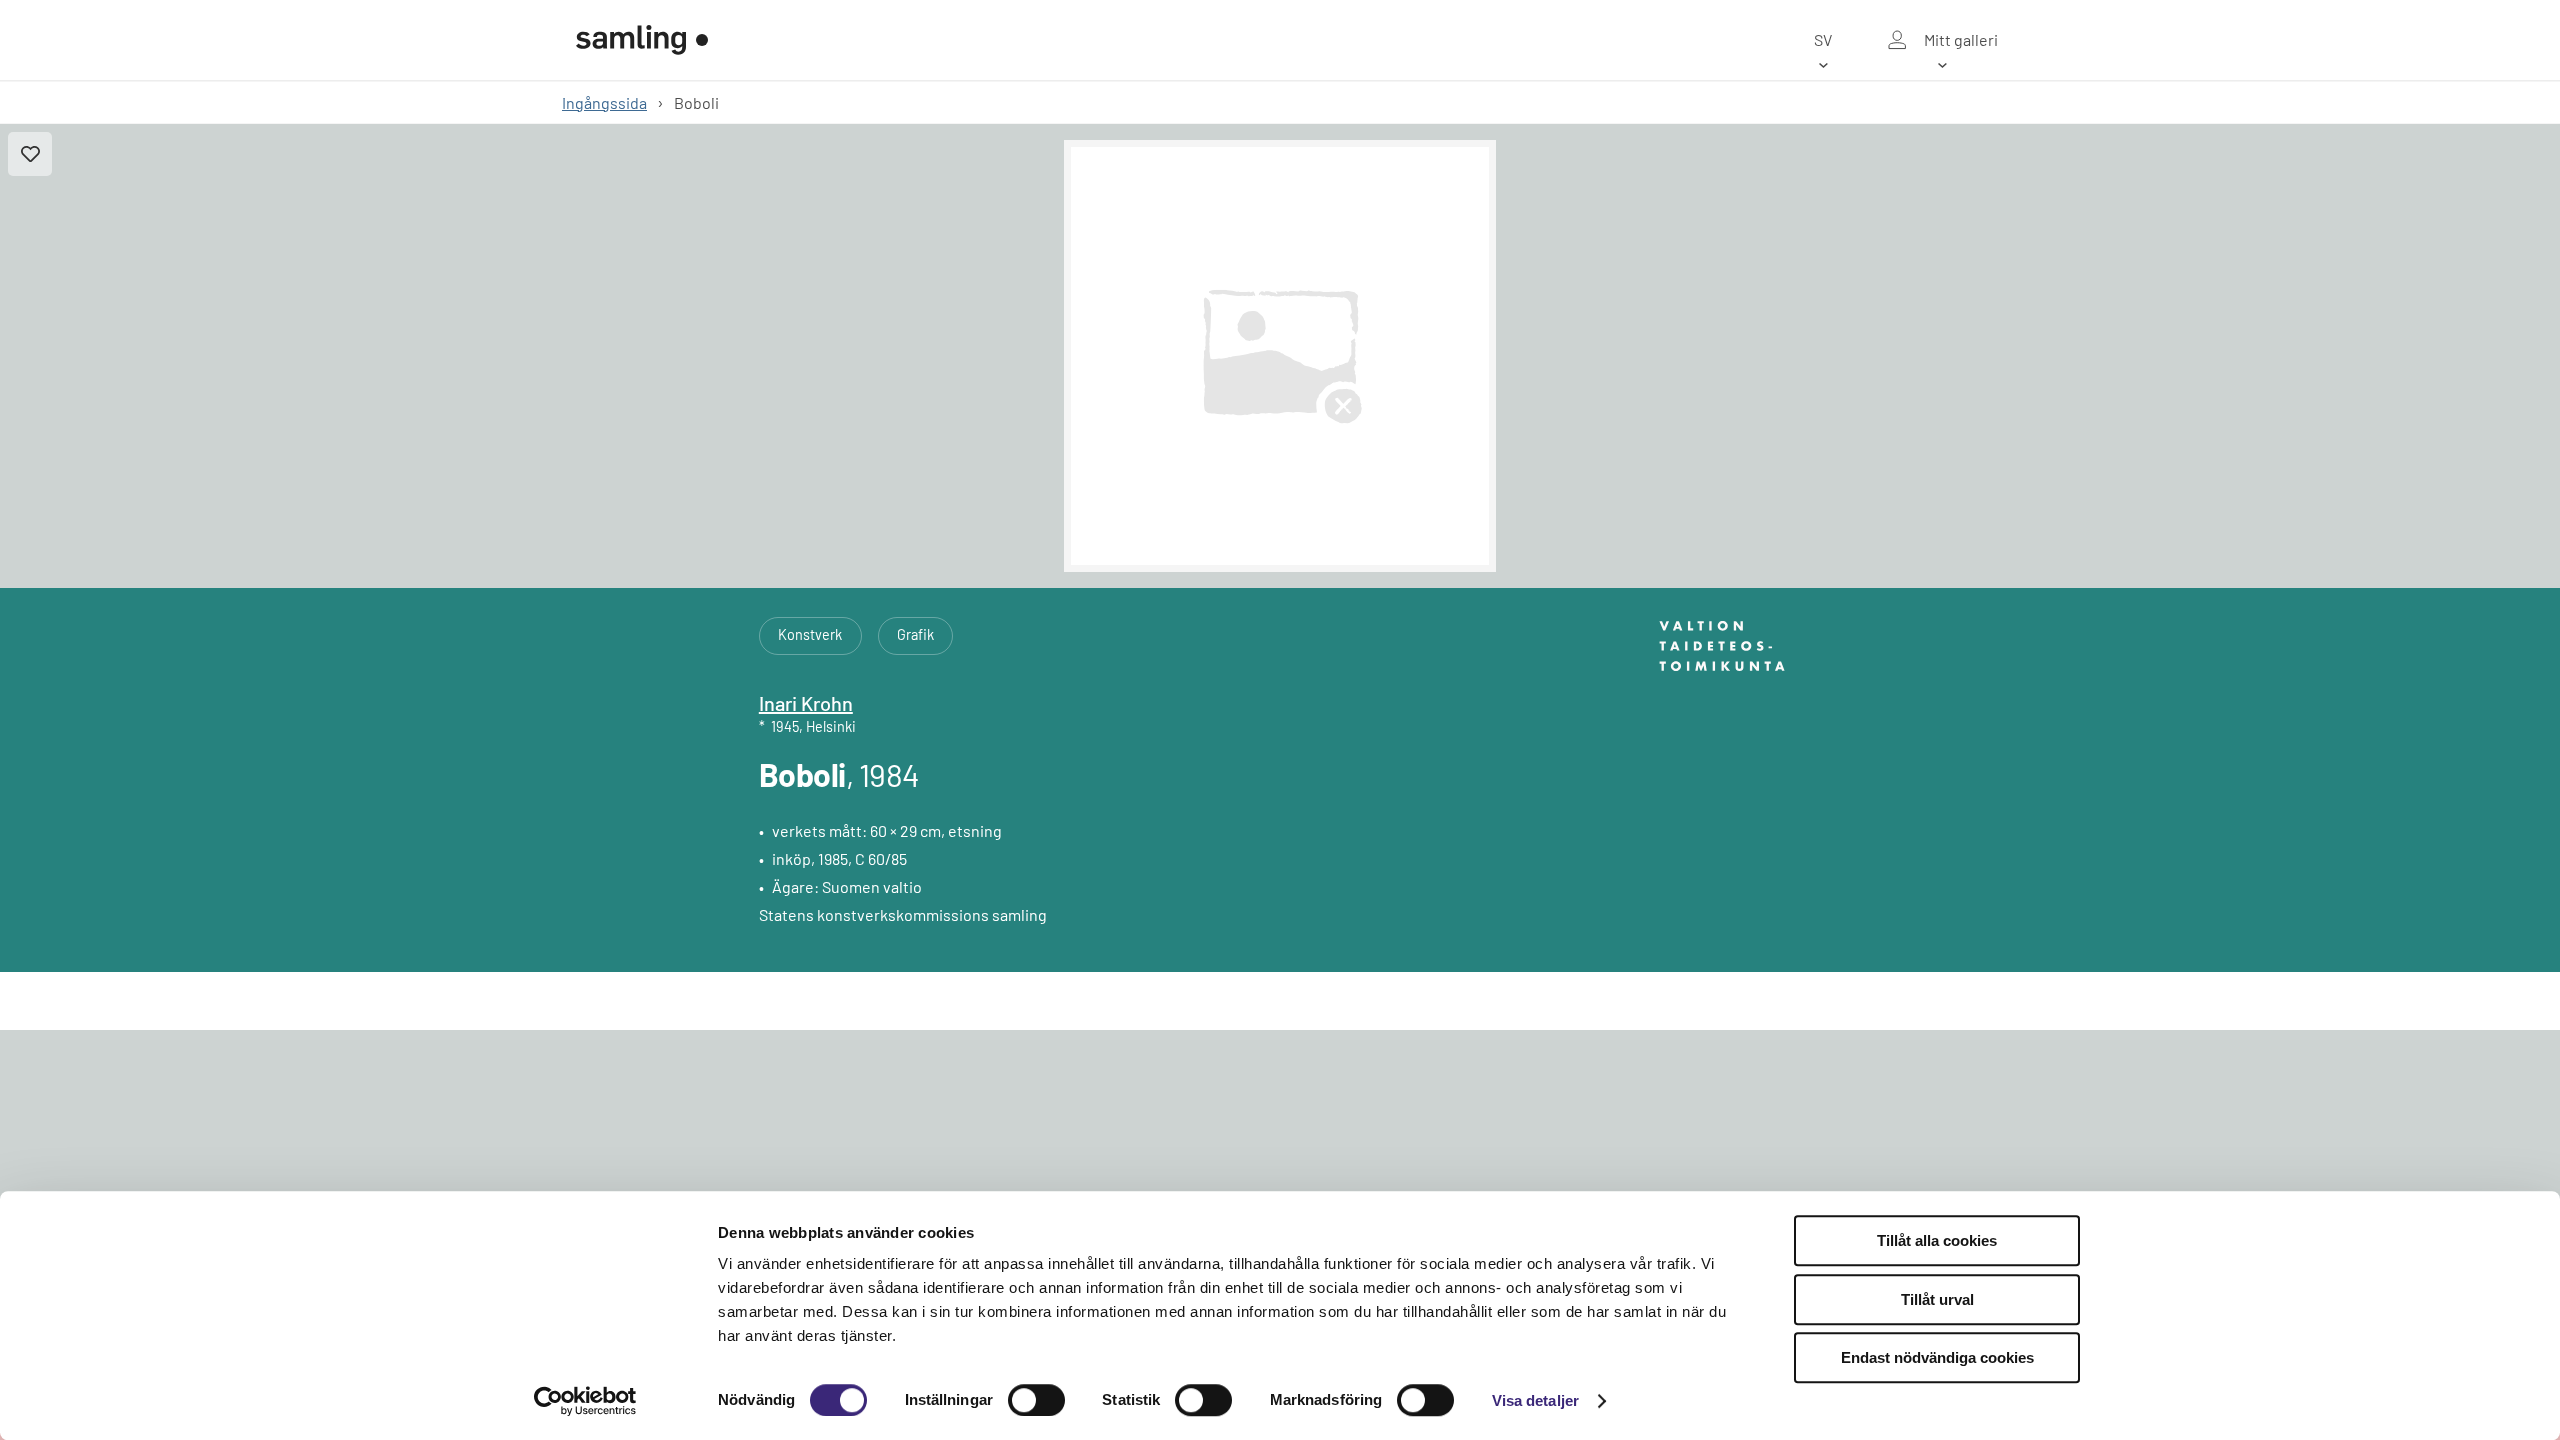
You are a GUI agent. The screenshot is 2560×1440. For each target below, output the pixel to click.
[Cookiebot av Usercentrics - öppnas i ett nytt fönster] (585, 1401)
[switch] (1036, 1400)
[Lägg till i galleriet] (30, 154)
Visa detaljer (1535, 1400)
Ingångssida (604, 102)
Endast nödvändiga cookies (1937, 1357)
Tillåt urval (1937, 1299)
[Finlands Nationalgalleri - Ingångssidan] (642, 40)
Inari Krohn (806, 703)
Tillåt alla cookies (1937, 1240)
